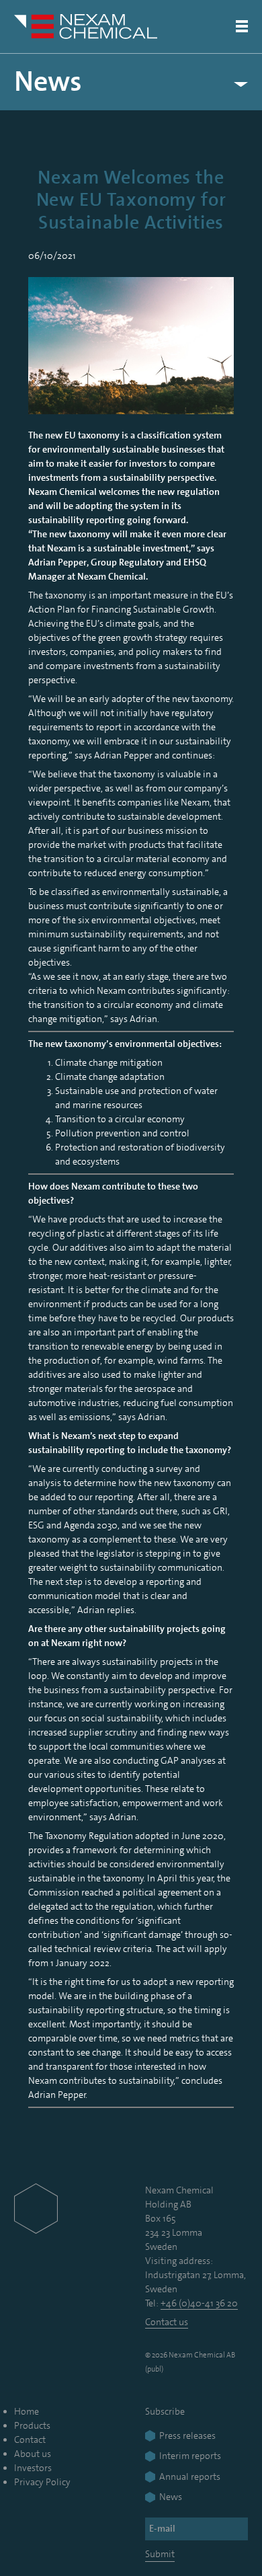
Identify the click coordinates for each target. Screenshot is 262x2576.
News (48, 82)
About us (33, 2454)
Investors (33, 2468)
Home (27, 2411)
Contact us (167, 2322)
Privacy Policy (42, 2482)
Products (32, 2425)
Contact (30, 2440)
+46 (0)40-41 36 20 (199, 2303)
